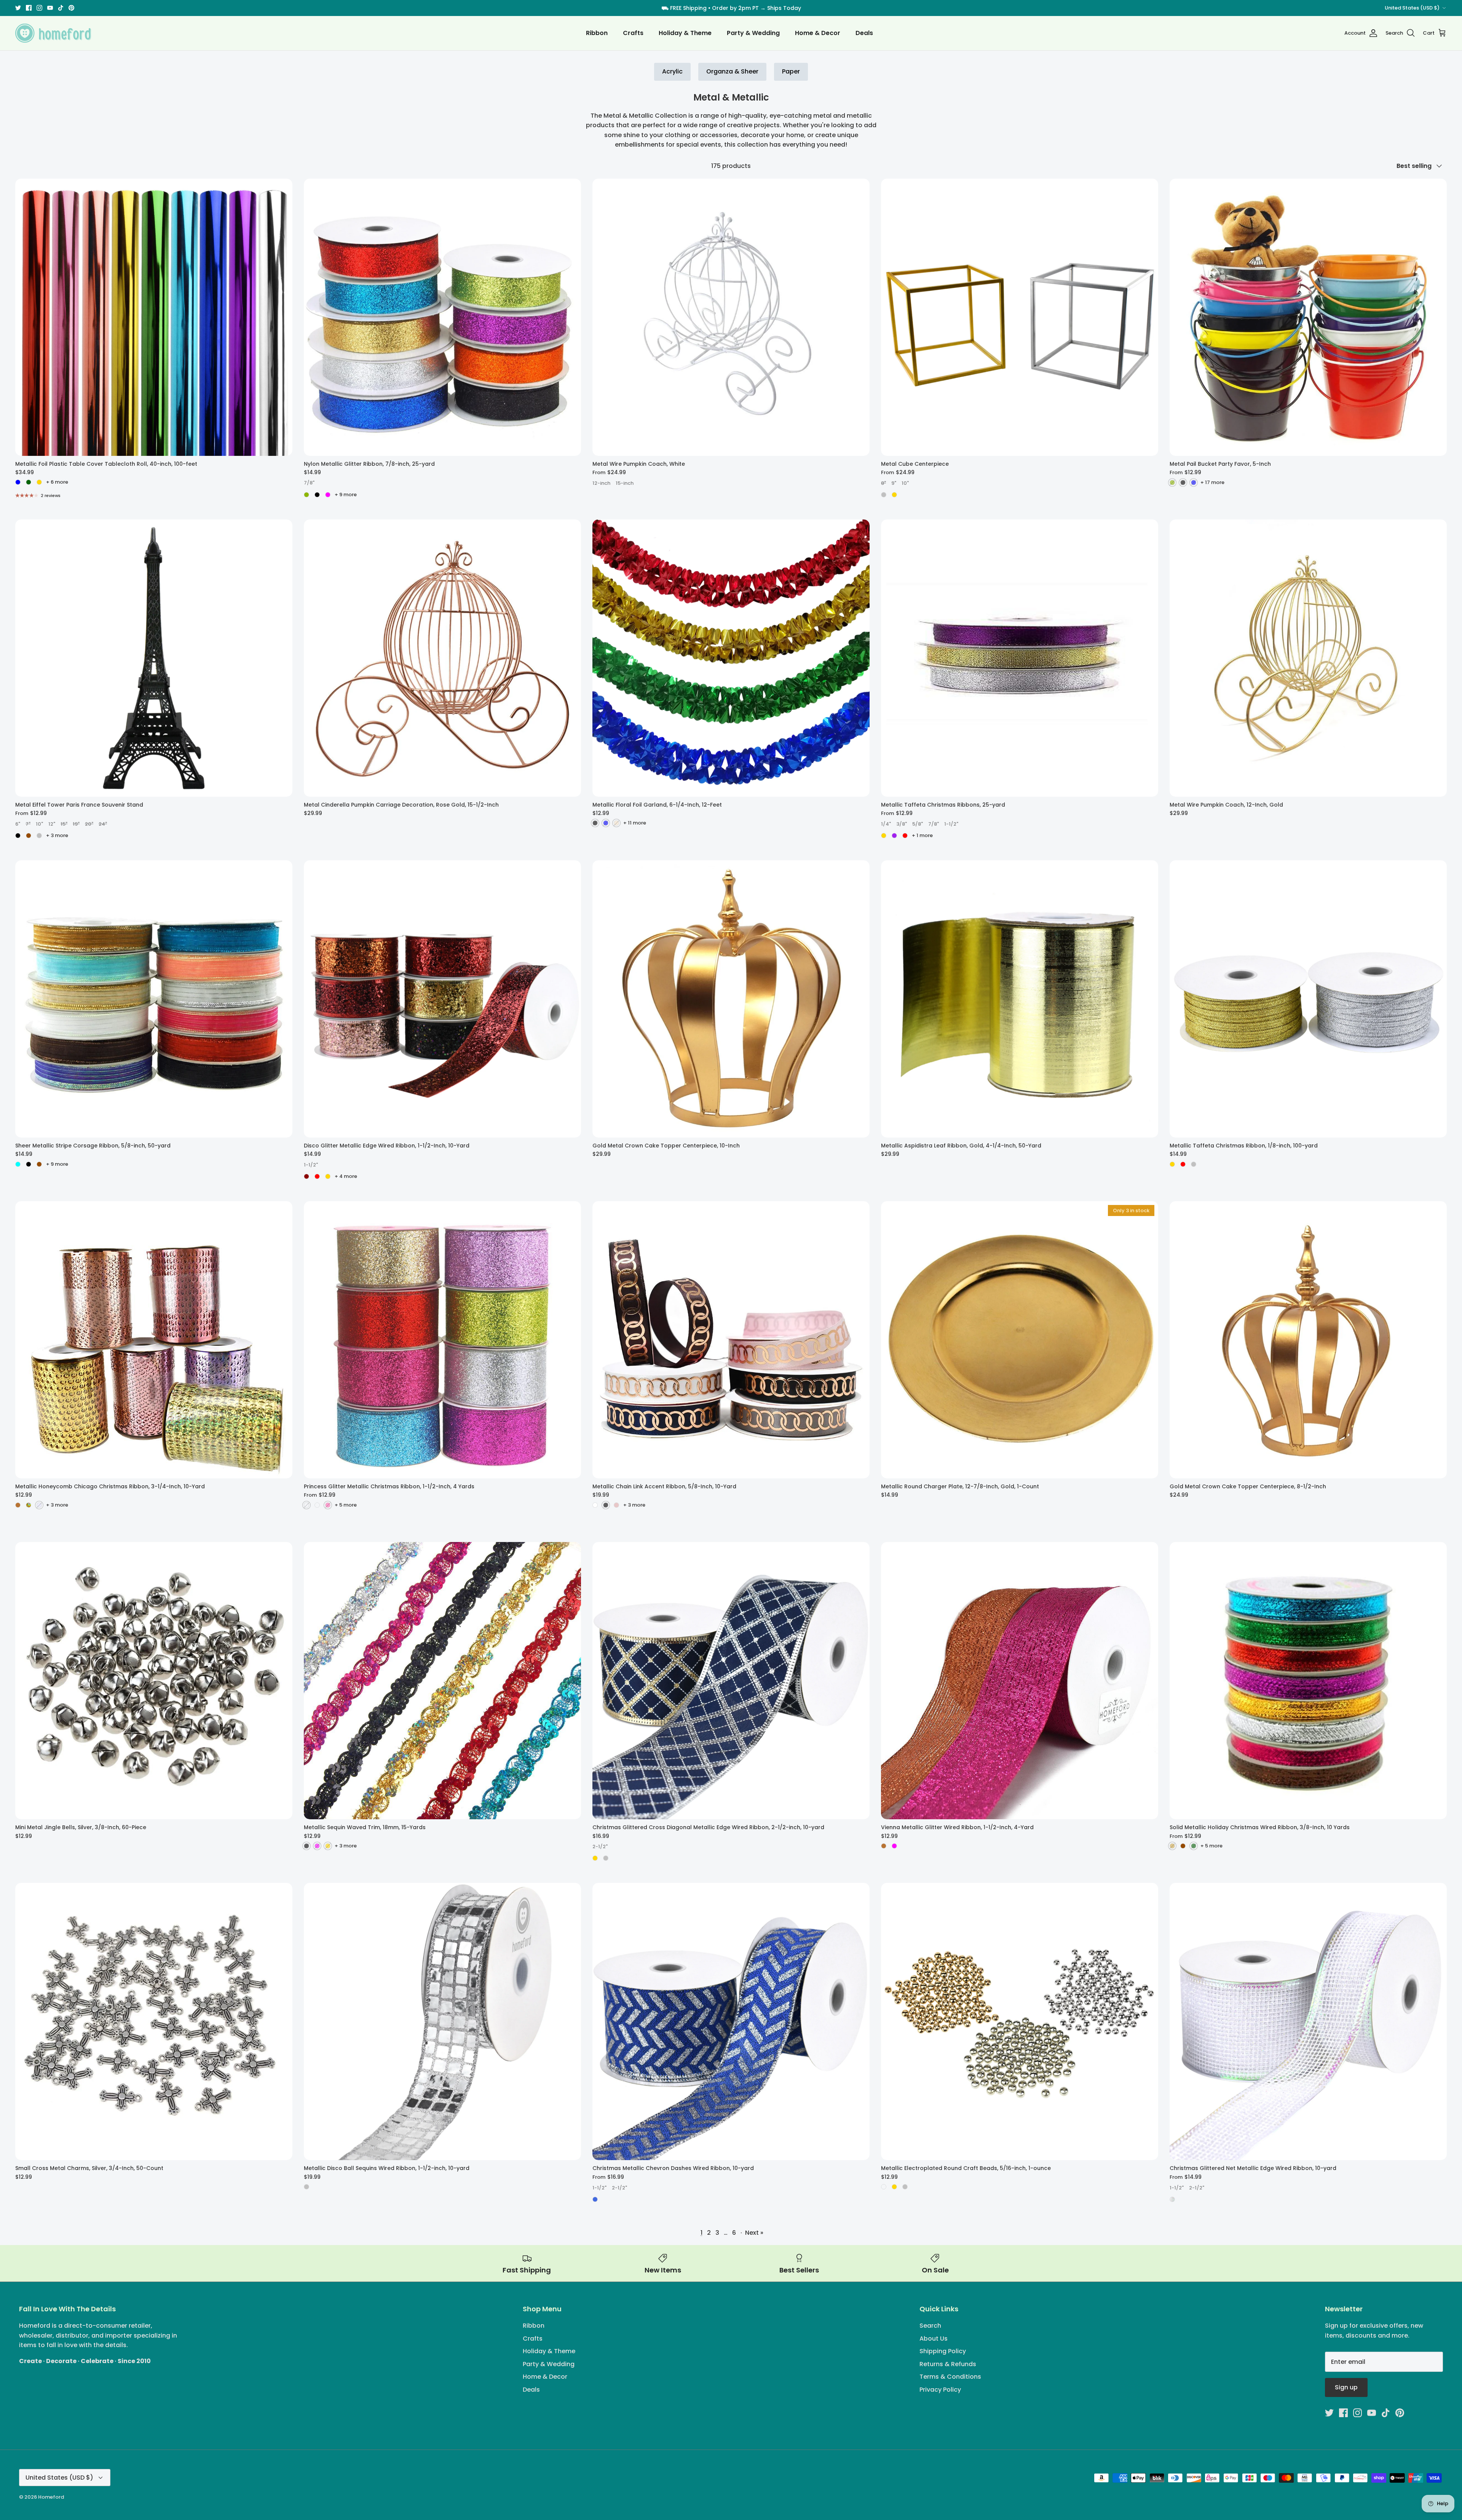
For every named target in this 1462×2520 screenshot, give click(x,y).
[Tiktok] (748, 1307)
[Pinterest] (759, 1307)
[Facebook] (714, 1307)
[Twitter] (703, 1307)
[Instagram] (725, 1307)
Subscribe (731, 1282)
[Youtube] (737, 1307)
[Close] (805, 1189)
